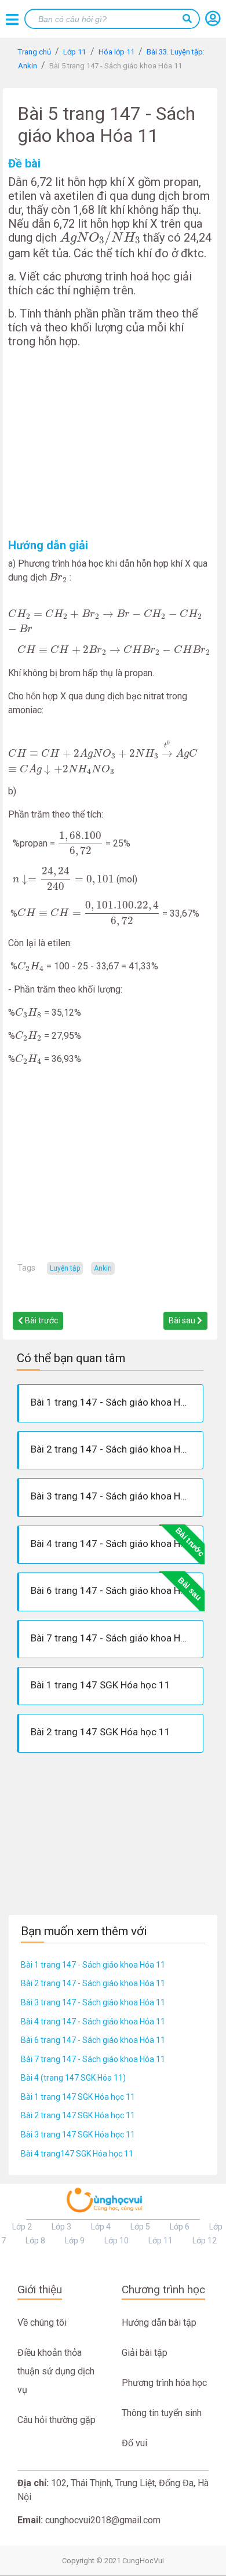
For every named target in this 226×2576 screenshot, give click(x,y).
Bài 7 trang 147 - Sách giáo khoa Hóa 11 (93, 2059)
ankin (103, 1268)
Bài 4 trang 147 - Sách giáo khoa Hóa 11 (93, 2022)
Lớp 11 (161, 2241)
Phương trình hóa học (164, 2383)
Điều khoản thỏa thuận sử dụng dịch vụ (56, 2371)
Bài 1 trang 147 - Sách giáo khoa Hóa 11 (93, 1965)
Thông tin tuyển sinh (162, 2413)
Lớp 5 (140, 2227)
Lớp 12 (205, 2241)
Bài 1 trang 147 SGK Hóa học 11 (78, 2097)
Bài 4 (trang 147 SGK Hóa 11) (73, 2078)
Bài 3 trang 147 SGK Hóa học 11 (78, 2134)
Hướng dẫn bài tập (159, 2323)
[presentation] (100, 238)
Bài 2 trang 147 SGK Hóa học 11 (78, 2115)
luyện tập (65, 1268)
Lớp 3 (61, 2227)
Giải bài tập (145, 2353)
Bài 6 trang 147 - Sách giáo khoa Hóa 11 (93, 2040)
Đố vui (134, 2443)
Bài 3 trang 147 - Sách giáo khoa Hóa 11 (93, 2002)
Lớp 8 (35, 2241)
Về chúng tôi (42, 2323)
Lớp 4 (101, 2227)
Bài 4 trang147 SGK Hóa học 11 (77, 2154)
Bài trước (41, 1320)
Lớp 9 (75, 2241)
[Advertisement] (110, 443)
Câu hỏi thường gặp (57, 2420)
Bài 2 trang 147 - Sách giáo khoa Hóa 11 (93, 1983)
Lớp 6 (180, 2227)
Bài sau (183, 1320)
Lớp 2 (22, 2227)
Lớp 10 (116, 2241)
